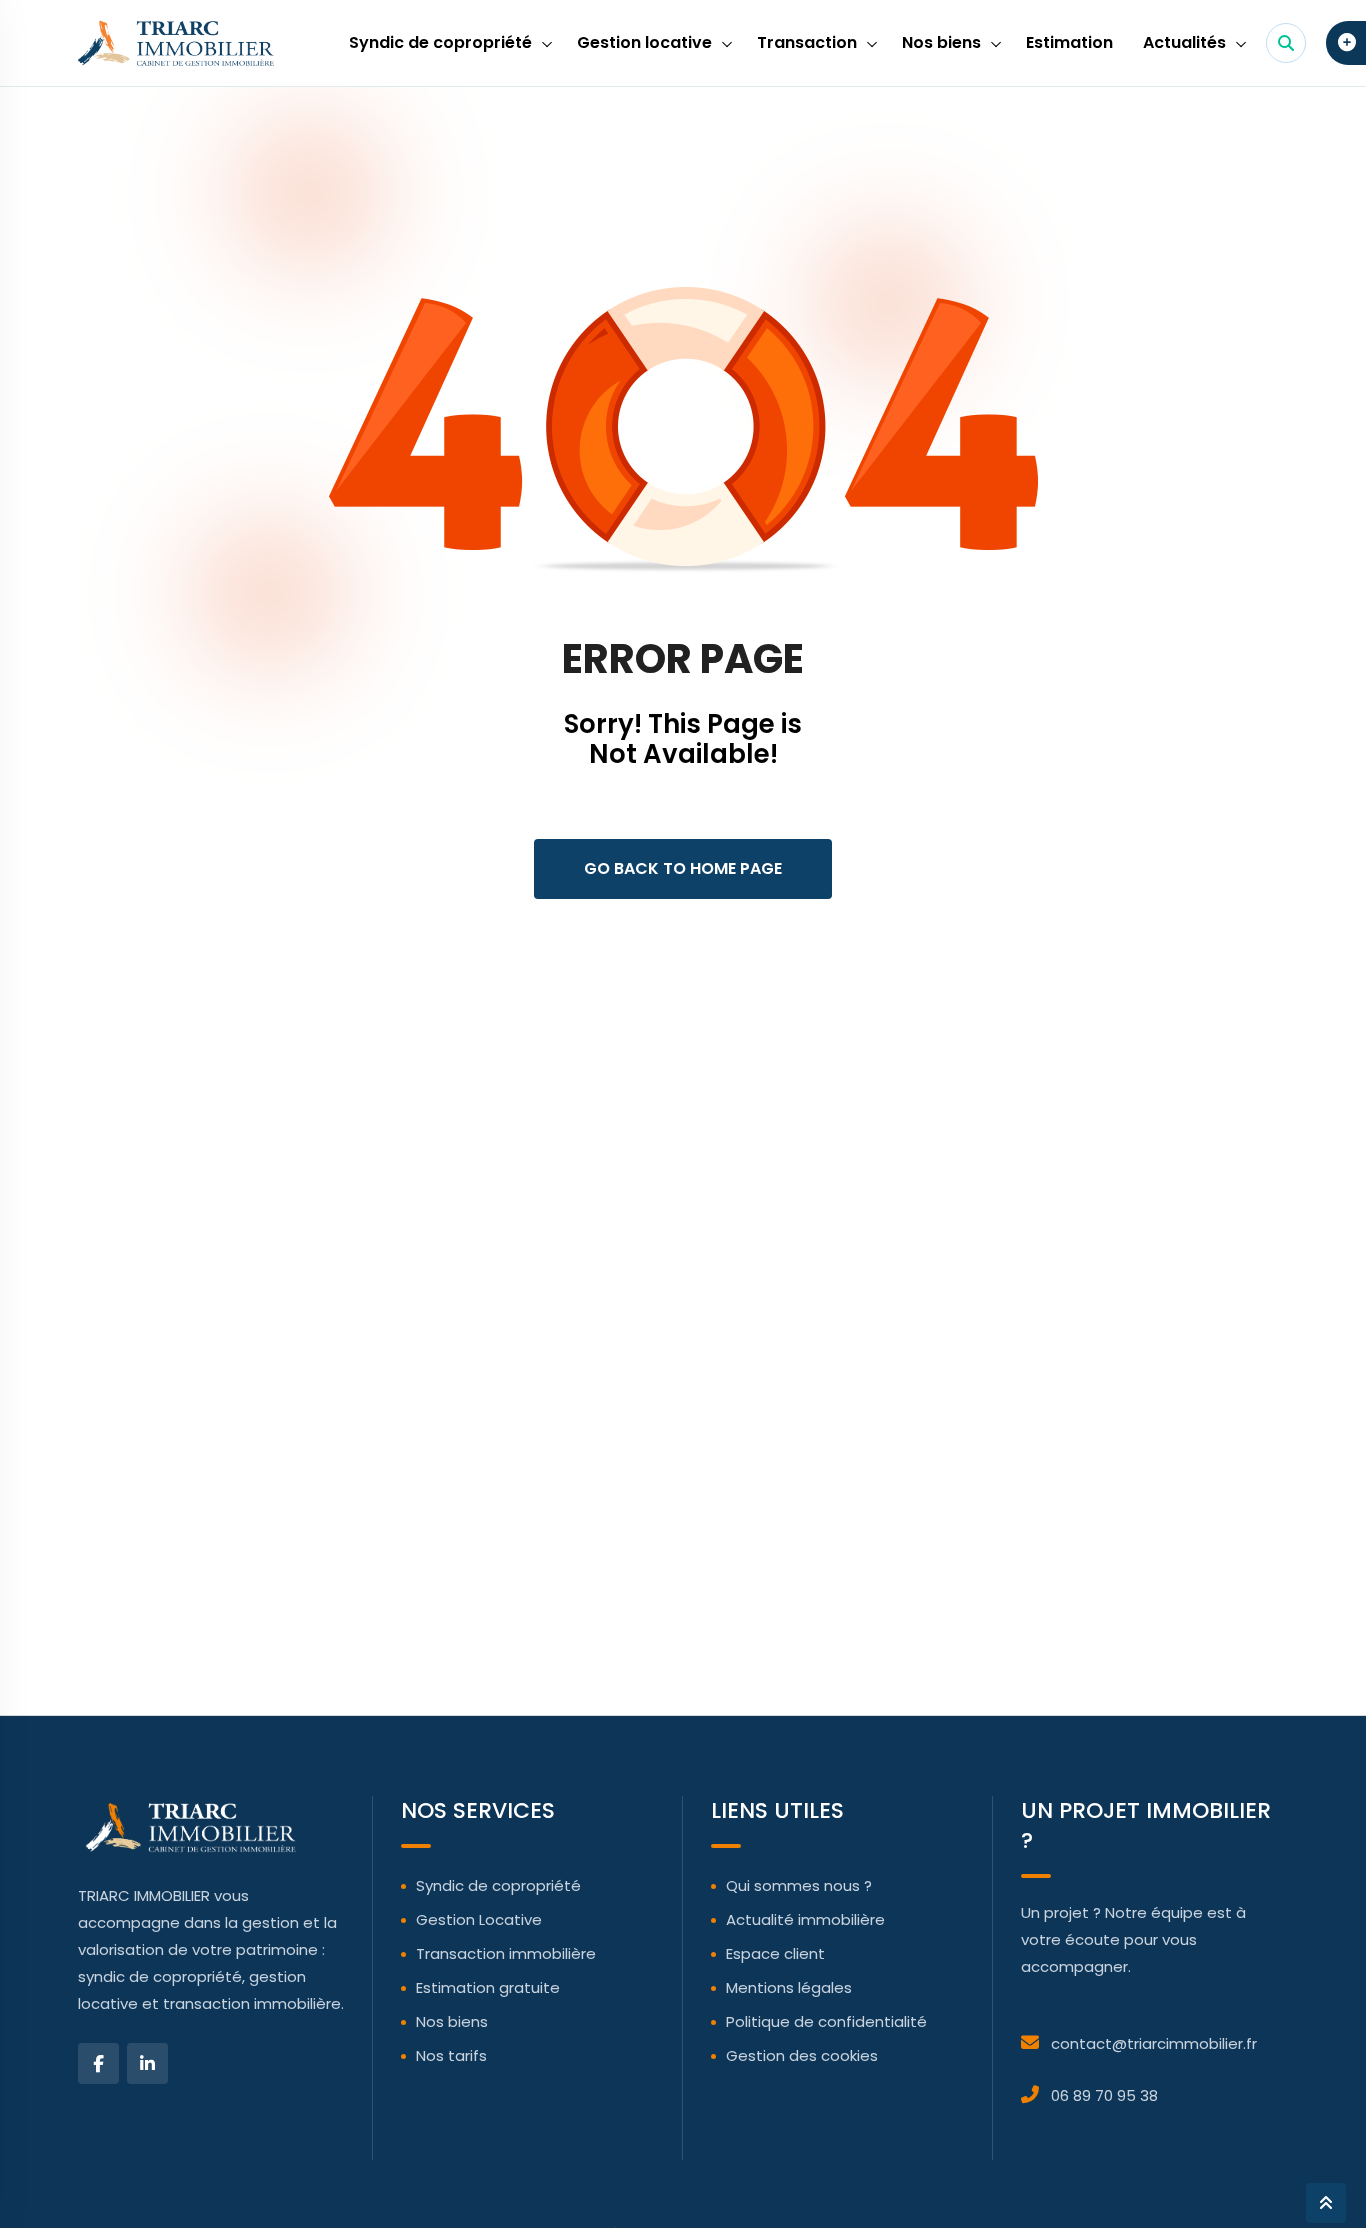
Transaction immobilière (506, 1953)
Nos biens (941, 42)
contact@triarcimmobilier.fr (1154, 2043)
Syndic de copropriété (440, 42)
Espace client (775, 1953)
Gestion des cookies (802, 2055)
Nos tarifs (451, 2055)
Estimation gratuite (488, 1987)
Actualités (1184, 42)
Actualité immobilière (805, 1919)
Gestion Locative (479, 1919)
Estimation (1069, 42)
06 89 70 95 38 (1104, 2095)
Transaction (807, 42)
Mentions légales (789, 1987)
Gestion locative (644, 42)
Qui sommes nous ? (799, 1885)
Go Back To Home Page (683, 868)
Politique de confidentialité (826, 2021)
